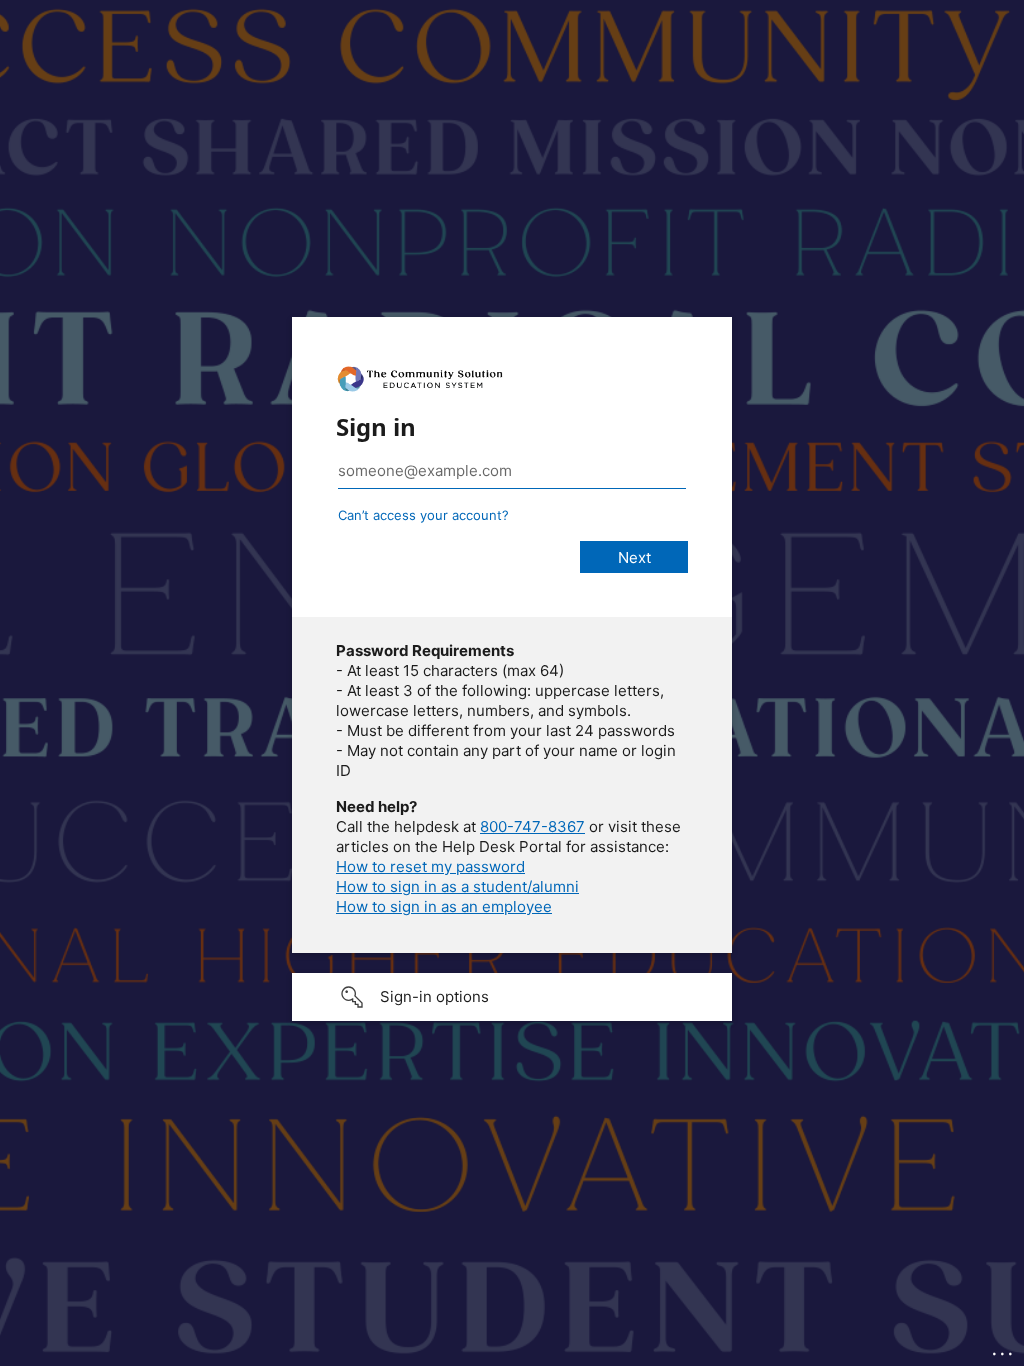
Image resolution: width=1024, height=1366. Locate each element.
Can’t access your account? (423, 515)
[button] (512, 997)
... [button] (1004, 1349)
